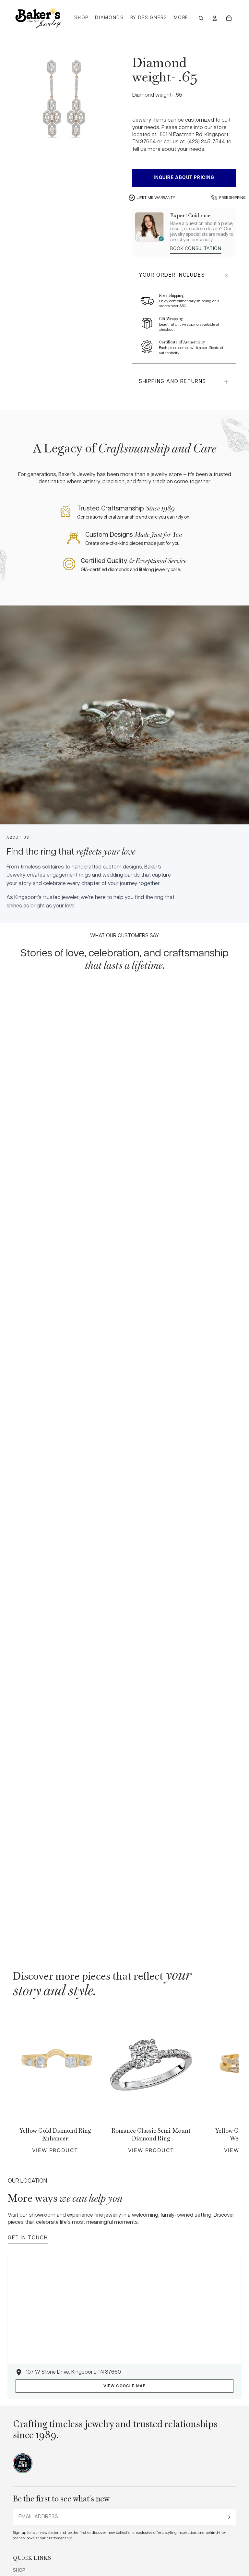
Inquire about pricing (184, 178)
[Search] (201, 18)
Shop (19, 2570)
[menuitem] (181, 18)
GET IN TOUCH (28, 2238)
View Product (55, 2150)
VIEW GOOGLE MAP (125, 2386)
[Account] (215, 18)
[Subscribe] (228, 2517)
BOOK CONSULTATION (196, 249)
